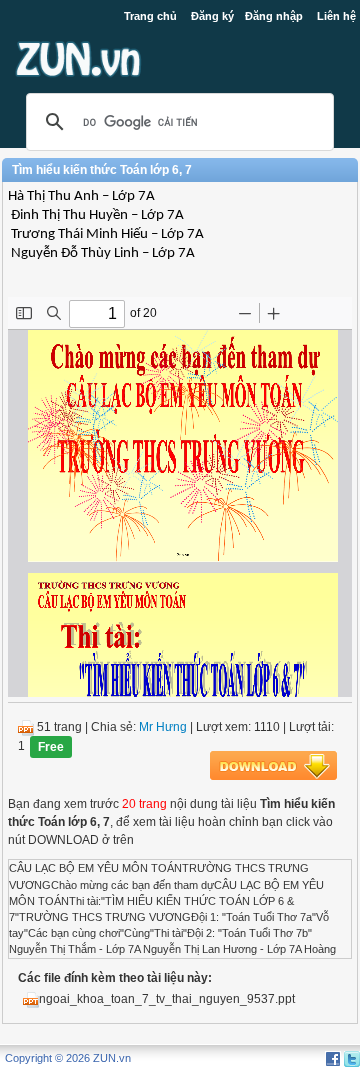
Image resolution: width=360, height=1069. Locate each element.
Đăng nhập (274, 16)
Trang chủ (150, 16)
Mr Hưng (163, 727)
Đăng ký (212, 16)
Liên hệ (336, 16)
